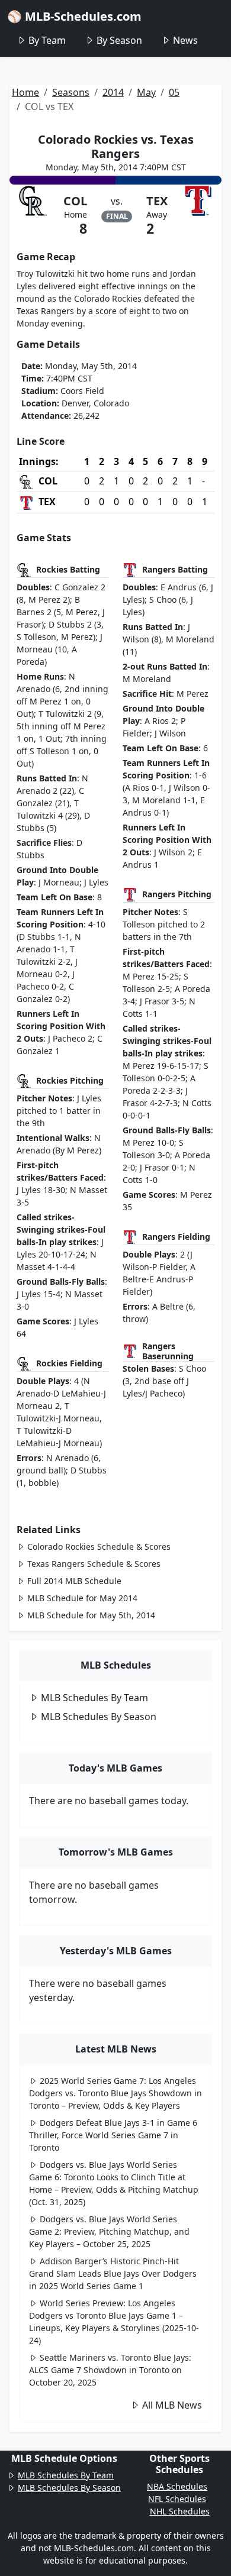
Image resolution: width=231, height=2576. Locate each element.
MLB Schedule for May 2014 (82, 1598)
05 (174, 92)
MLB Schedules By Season (99, 1717)
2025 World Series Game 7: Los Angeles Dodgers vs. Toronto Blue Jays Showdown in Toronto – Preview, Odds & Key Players (115, 2093)
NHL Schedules (180, 2511)
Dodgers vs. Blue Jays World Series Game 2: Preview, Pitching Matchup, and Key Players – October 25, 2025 (109, 2231)
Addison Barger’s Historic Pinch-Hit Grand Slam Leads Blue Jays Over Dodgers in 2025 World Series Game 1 (113, 2273)
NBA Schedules (177, 2486)
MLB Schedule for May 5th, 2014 (91, 1615)
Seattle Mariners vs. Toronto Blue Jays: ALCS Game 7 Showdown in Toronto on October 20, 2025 (110, 2370)
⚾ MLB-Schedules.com (74, 16)
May (146, 92)
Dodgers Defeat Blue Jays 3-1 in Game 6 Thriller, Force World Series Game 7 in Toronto (113, 2135)
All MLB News (172, 2405)
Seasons (71, 92)
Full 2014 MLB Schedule (74, 1581)
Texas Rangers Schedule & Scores (94, 1564)
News (185, 40)
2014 (113, 92)
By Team (47, 40)
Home (25, 92)
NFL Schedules (177, 2499)
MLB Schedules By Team (94, 1698)
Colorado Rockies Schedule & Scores (99, 1546)
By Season (119, 40)
